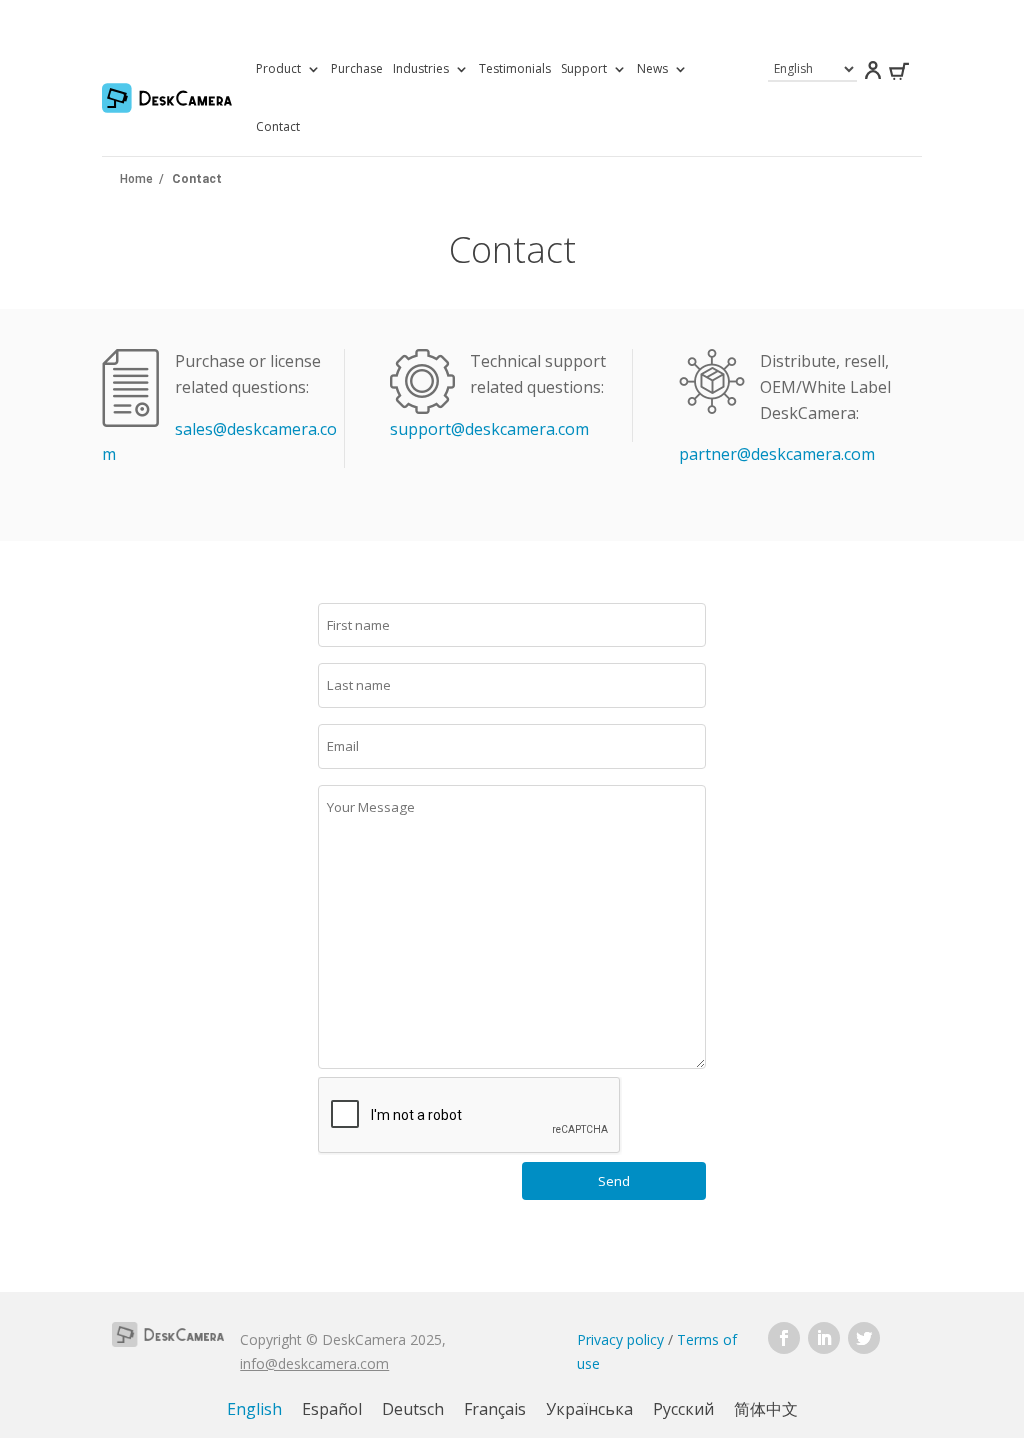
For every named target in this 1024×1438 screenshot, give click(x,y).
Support (584, 68)
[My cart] (899, 75)
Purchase (357, 68)
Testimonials (515, 68)
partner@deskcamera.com (777, 454)
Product (278, 68)
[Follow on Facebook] (784, 1338)
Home (136, 179)
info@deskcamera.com (314, 1363)
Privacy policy (620, 1339)
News (652, 68)
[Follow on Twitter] (864, 1338)
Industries (421, 68)
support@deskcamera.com (489, 429)
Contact (278, 126)
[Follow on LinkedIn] (824, 1338)
